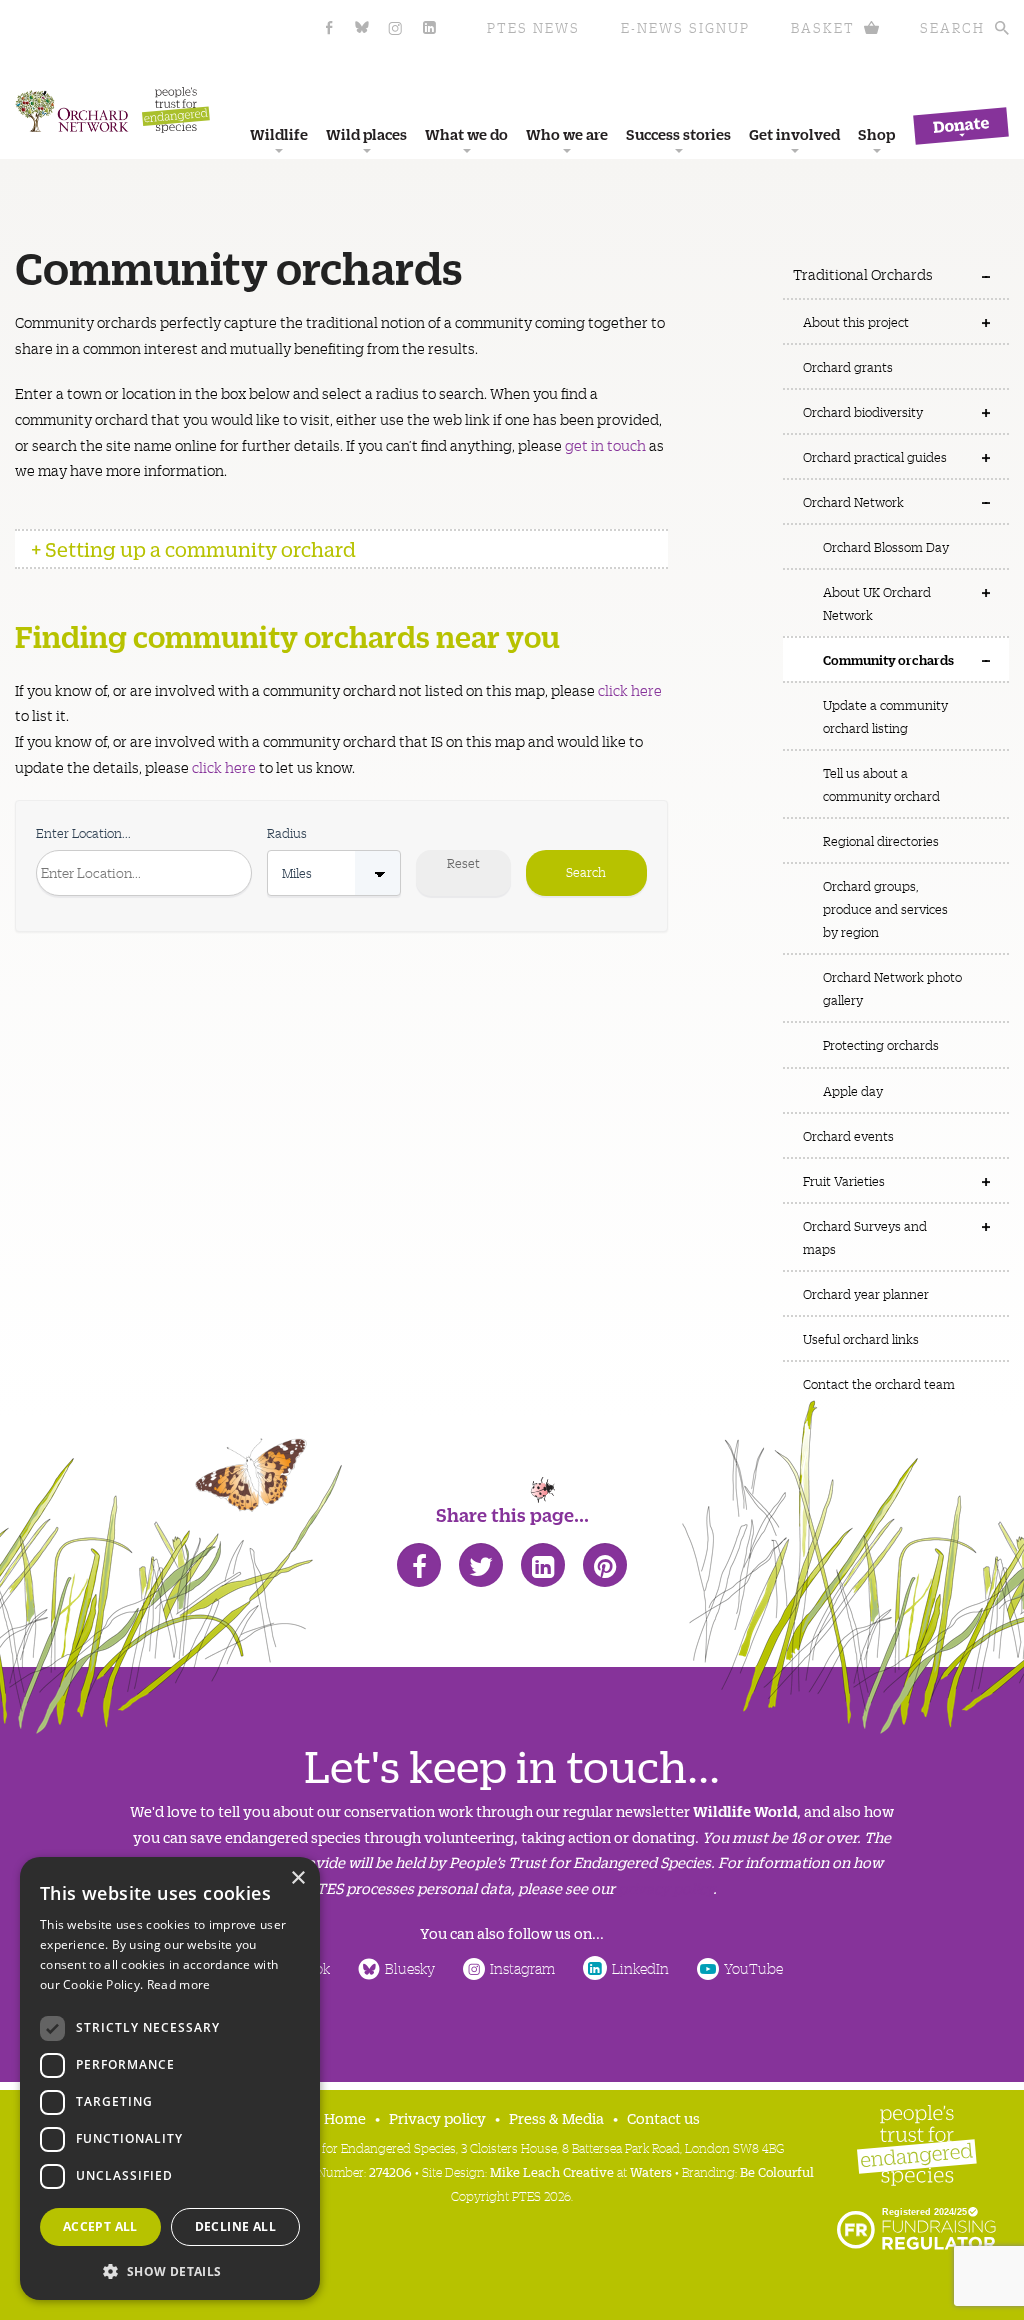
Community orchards (888, 659)
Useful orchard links (861, 1338)
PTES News (533, 27)
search (952, 27)
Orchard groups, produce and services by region (885, 908)
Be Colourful (777, 2171)
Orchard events (848, 1135)
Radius (287, 832)
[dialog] (170, 2078)
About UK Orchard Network (877, 603)
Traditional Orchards (863, 274)
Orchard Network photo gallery (892, 988)
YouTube (753, 1968)
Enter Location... (83, 832)
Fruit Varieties (844, 1180)
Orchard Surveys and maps (865, 1237)
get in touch (605, 445)
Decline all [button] (235, 2226)
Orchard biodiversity (863, 411)
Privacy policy (437, 2117)
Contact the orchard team (879, 1383)
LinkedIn (640, 1968)
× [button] (297, 1878)
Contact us (663, 2117)
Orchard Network (853, 501)
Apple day (853, 1090)
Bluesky (410, 1968)
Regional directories (881, 840)
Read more (179, 1984)
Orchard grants (848, 366)
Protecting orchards (881, 1044)
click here (630, 690)
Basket (823, 27)
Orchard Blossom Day (886, 546)
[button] (170, 2269)
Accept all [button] (100, 2226)
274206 (390, 2171)
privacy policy (665, 1887)
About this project (856, 321)
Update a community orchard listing (885, 716)
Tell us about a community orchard (881, 784)
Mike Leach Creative (552, 2171)
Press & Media (556, 2117)
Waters (651, 2171)
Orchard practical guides (875, 456)
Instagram (522, 1968)
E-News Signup (685, 27)
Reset (463, 862)
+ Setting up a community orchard (193, 548)
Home (345, 2117)
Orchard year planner (866, 1293)
